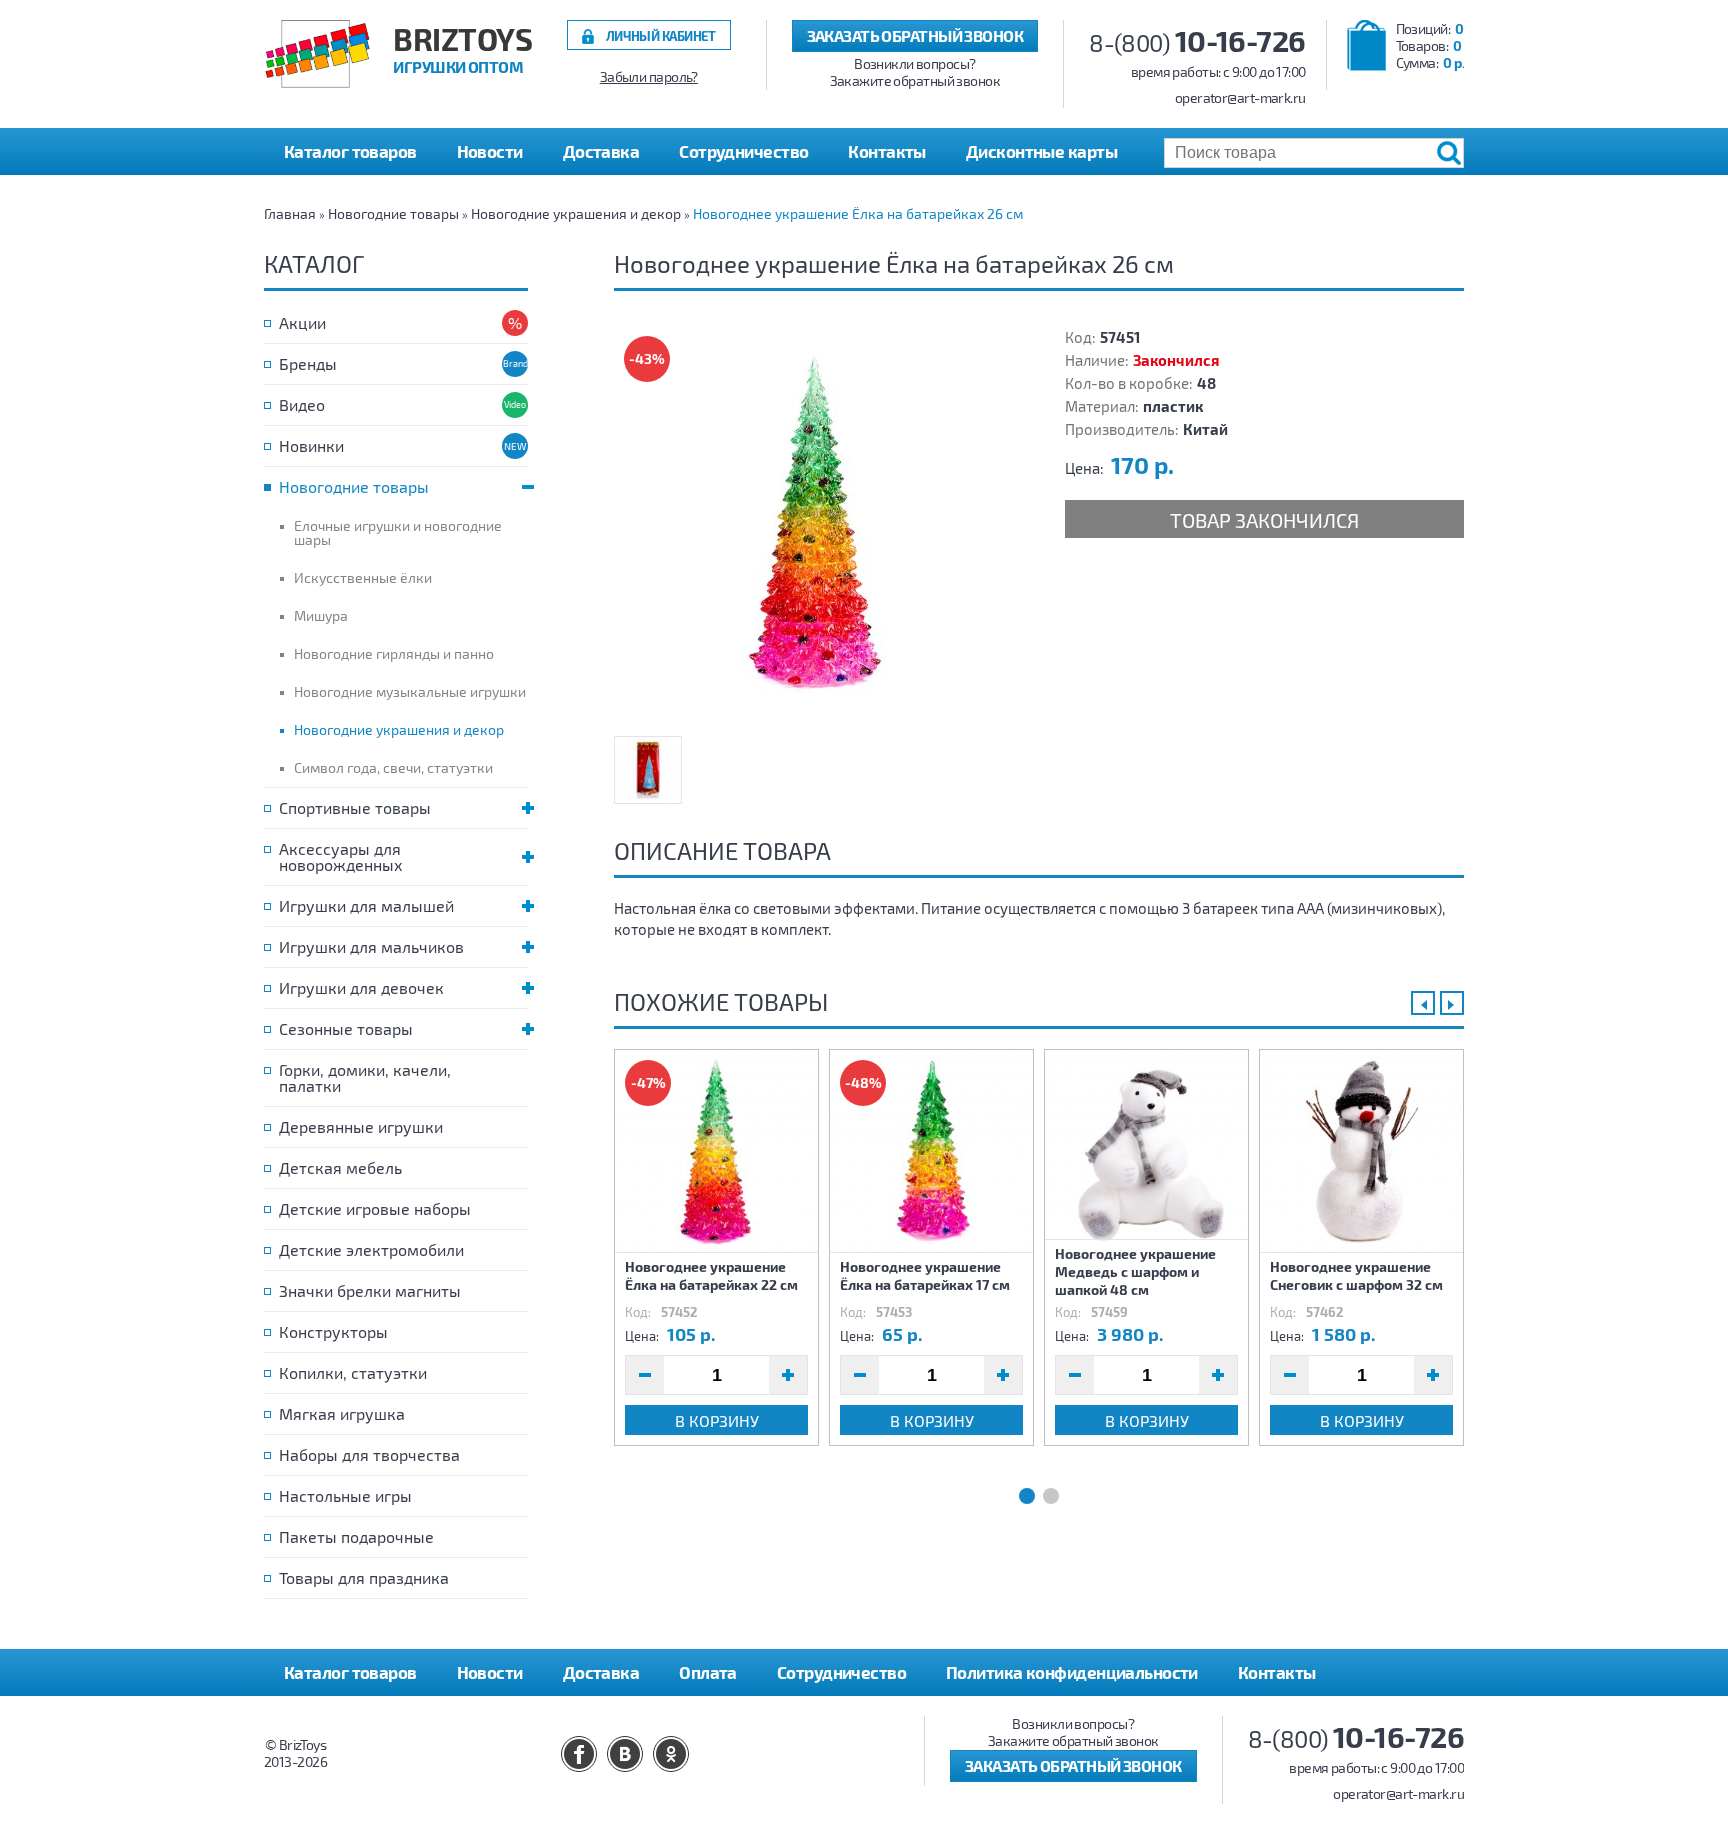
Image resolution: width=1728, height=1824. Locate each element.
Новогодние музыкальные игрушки (410, 691)
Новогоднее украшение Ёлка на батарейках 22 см (711, 1275)
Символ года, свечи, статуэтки (393, 767)
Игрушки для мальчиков (371, 946)
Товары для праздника (364, 1577)
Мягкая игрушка (342, 1413)
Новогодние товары (393, 213)
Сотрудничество (743, 151)
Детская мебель (340, 1167)
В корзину (717, 1420)
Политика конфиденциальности (1072, 1672)
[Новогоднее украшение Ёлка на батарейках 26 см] (814, 526)
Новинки (311, 445)
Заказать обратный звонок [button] (915, 35)
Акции (302, 322)
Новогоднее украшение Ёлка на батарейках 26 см (858, 213)
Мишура (321, 615)
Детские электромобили (371, 1249)
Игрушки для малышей (366, 905)
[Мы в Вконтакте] (625, 1754)
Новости (490, 151)
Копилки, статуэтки (353, 1372)
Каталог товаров (350, 1672)
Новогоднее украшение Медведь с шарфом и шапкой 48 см (1135, 1271)
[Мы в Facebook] (579, 1754)
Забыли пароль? (649, 77)
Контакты (887, 151)
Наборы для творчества (369, 1454)
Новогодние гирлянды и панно (394, 653)
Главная (290, 213)
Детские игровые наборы (375, 1208)
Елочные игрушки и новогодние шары (398, 532)
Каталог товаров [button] (350, 151)
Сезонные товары (346, 1028)
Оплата (708, 1672)
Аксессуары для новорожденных (341, 856)
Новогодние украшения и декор (576, 213)
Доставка (601, 151)
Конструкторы (333, 1331)
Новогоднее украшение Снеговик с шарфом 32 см (1356, 1275)
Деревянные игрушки (361, 1126)
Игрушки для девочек (361, 987)
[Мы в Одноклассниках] (671, 1754)
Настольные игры (345, 1495)
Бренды (308, 363)
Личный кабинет (661, 35)
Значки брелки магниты (370, 1290)
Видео (302, 404)
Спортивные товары (355, 807)
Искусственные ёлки (363, 577)
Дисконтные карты (1041, 151)
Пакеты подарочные (356, 1536)
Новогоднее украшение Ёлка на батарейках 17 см (925, 1275)
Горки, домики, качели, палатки (365, 1077)
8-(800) (1197, 42)
